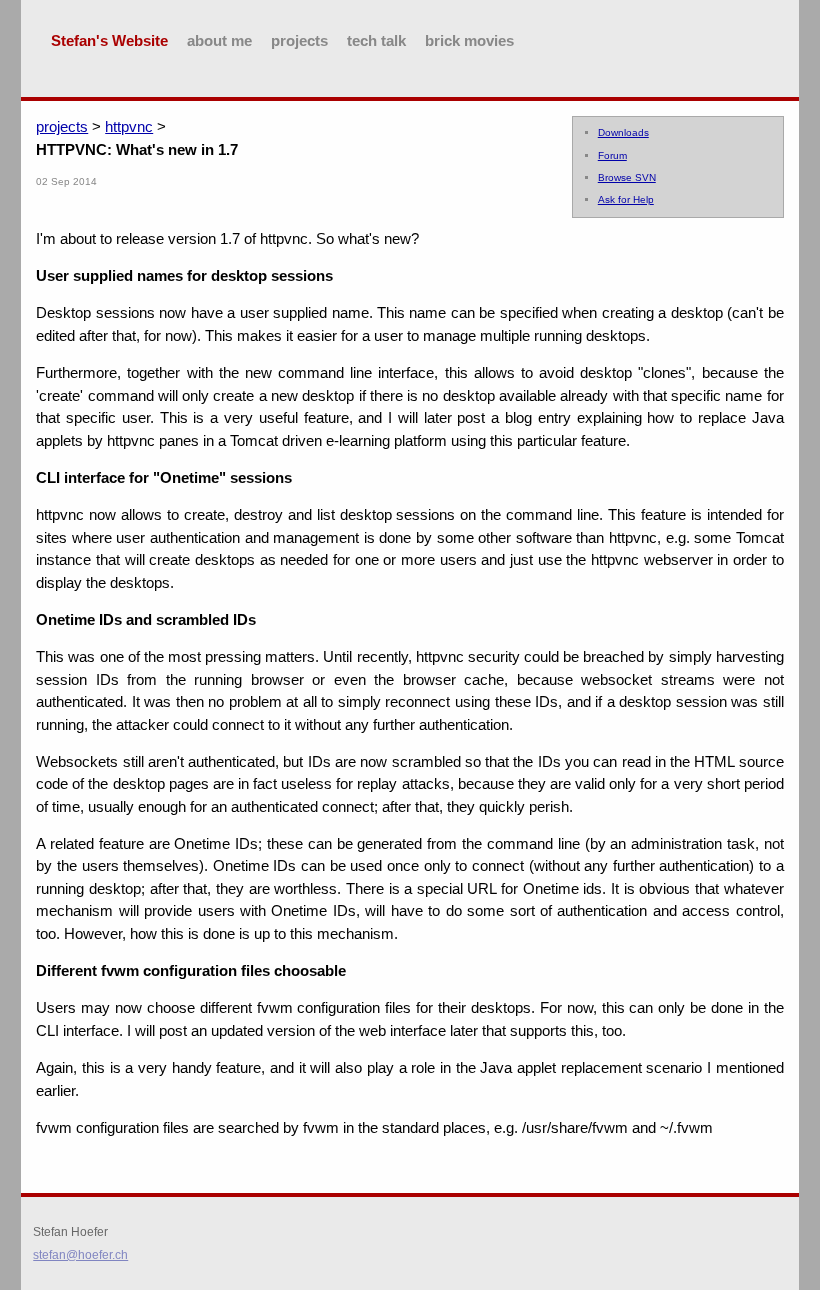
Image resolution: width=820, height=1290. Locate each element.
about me (219, 40)
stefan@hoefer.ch (80, 1255)
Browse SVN (627, 177)
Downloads (623, 132)
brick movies (469, 40)
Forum (612, 155)
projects (299, 40)
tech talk (376, 40)
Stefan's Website (109, 40)
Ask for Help (626, 199)
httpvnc (129, 126)
